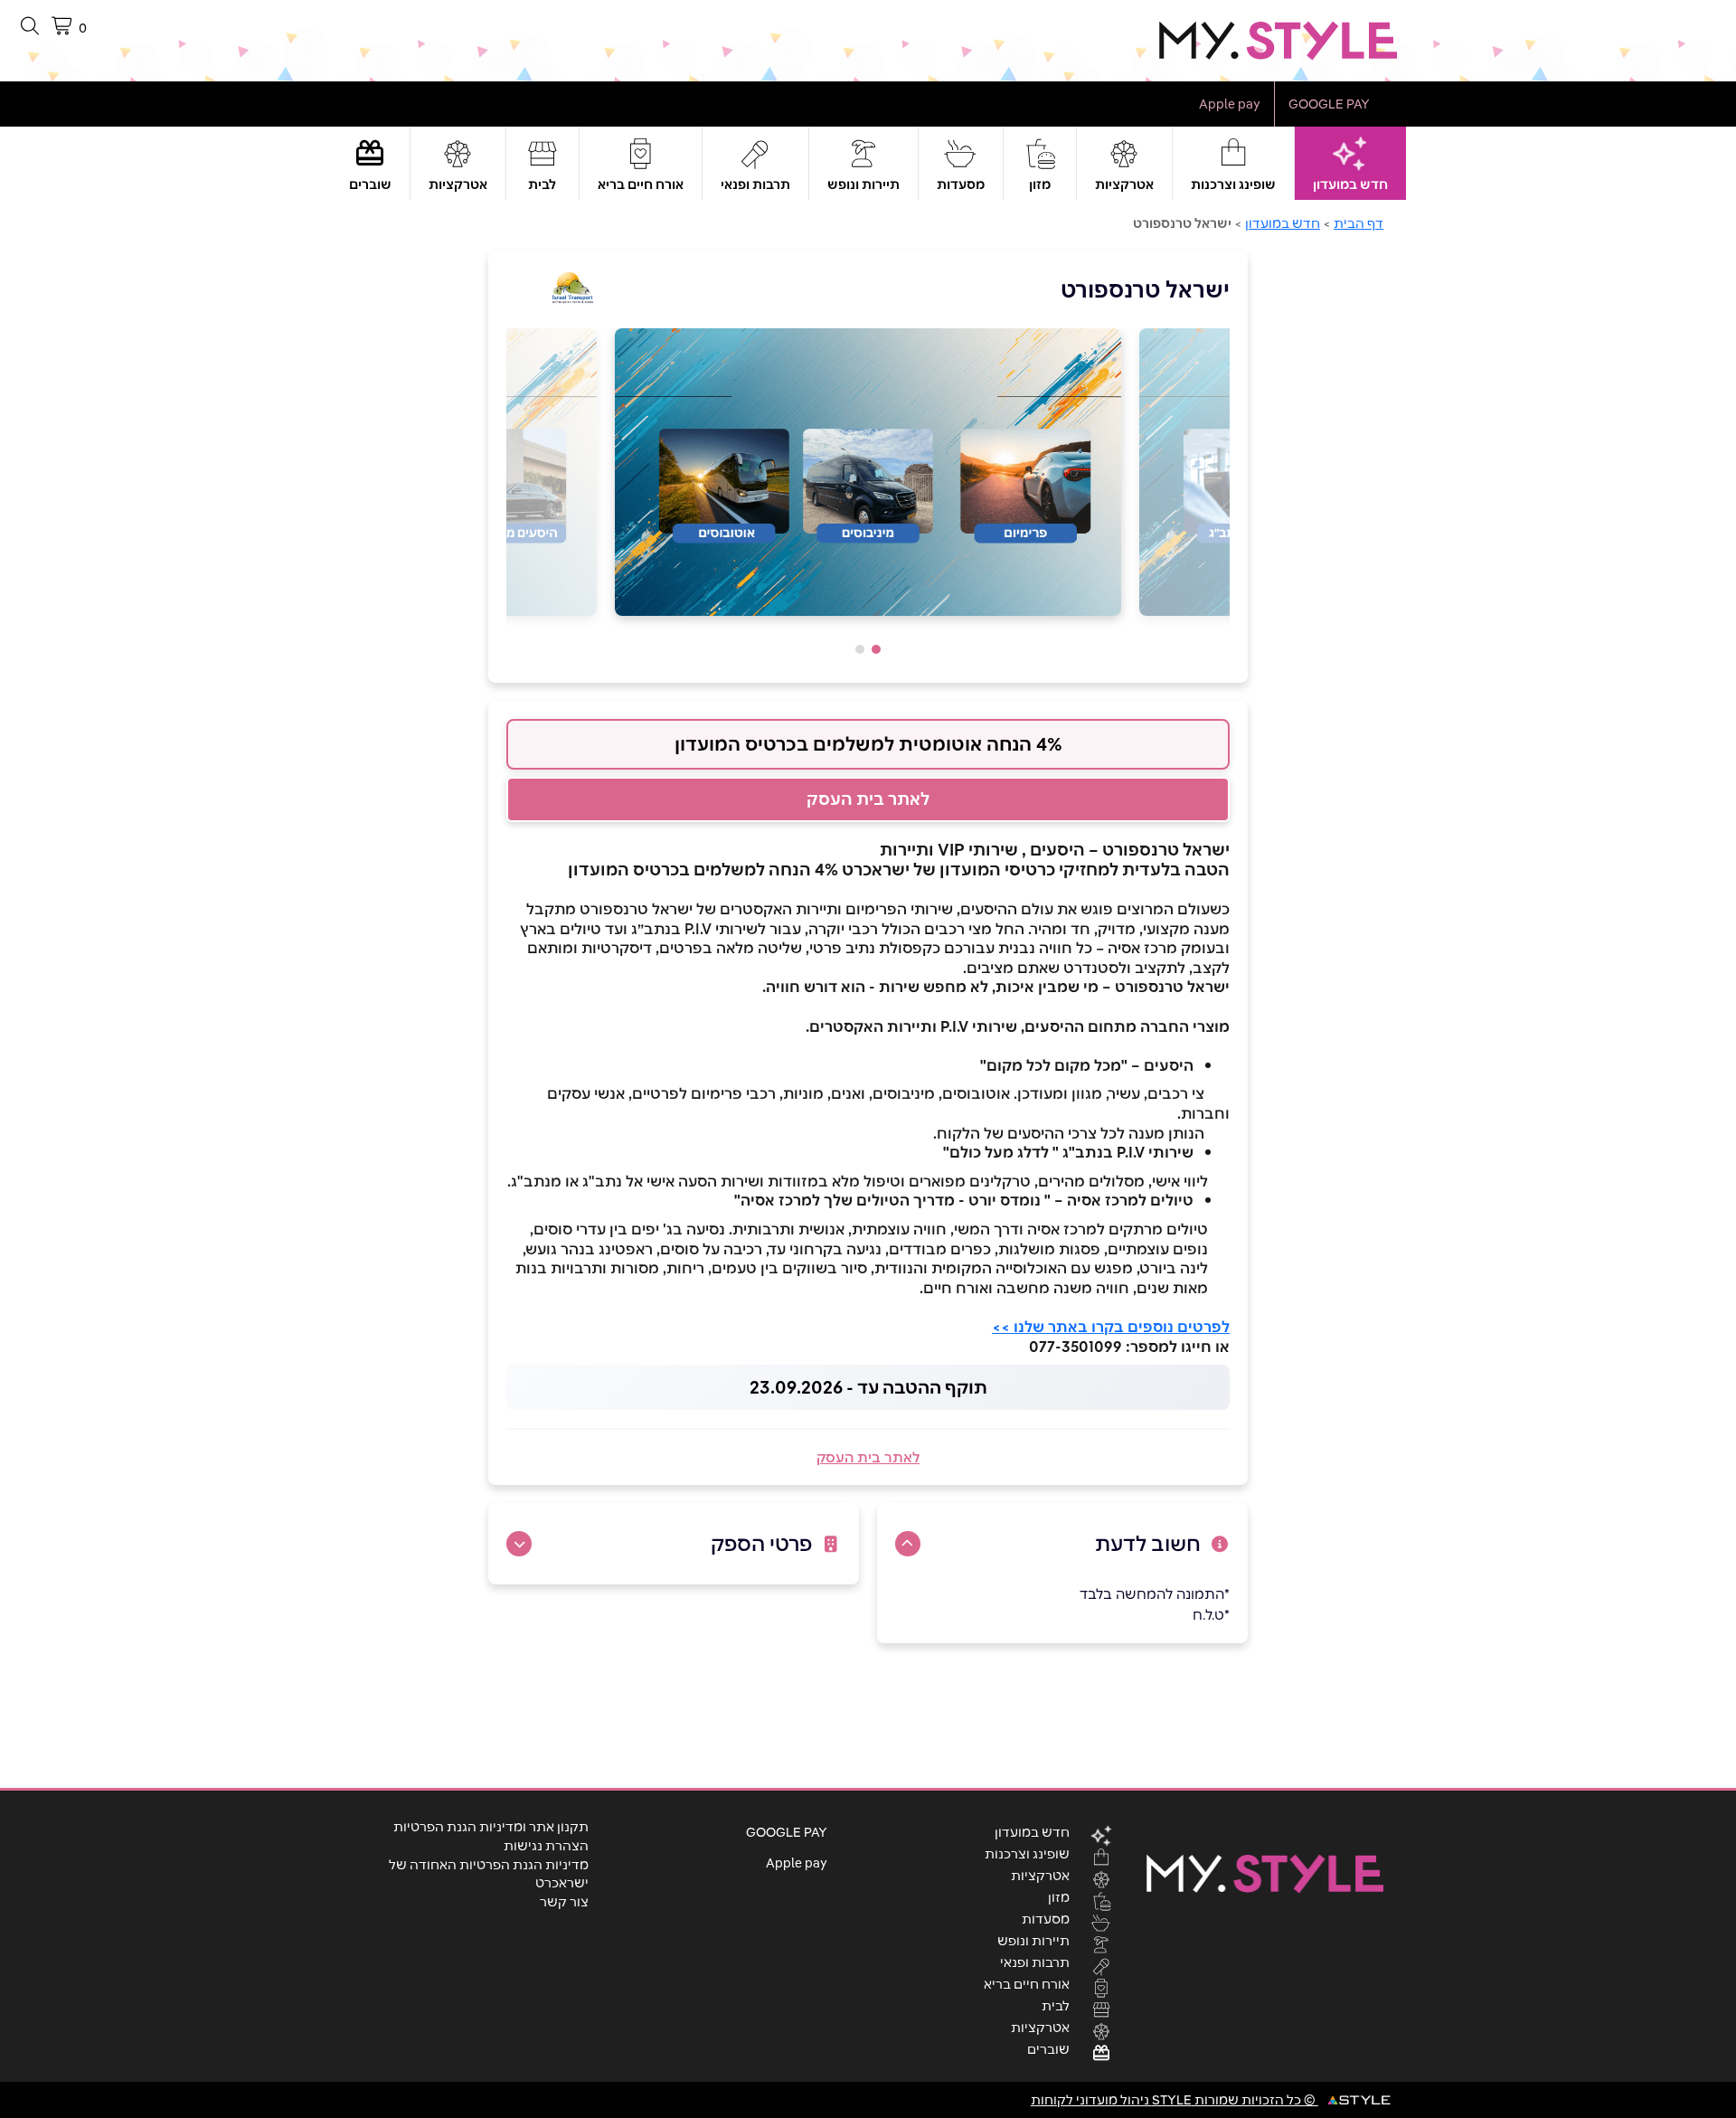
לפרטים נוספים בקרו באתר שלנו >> (1111, 1327)
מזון (1040, 184)
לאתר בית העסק (868, 799)
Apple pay (1230, 104)
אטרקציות (1124, 184)
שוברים (370, 184)
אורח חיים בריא (641, 184)
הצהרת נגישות (546, 1846)
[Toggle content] (908, 1544)
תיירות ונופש (863, 184)
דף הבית (1359, 223)
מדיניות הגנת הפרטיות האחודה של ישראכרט (489, 1874)
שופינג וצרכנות (1233, 184)
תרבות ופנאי (755, 184)
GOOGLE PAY (1329, 104)
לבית (542, 184)
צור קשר (564, 1902)
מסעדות (961, 184)
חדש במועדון (1350, 184)
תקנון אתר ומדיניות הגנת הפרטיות (491, 1827)
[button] (876, 649)
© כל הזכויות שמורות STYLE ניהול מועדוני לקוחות (1175, 2100)
